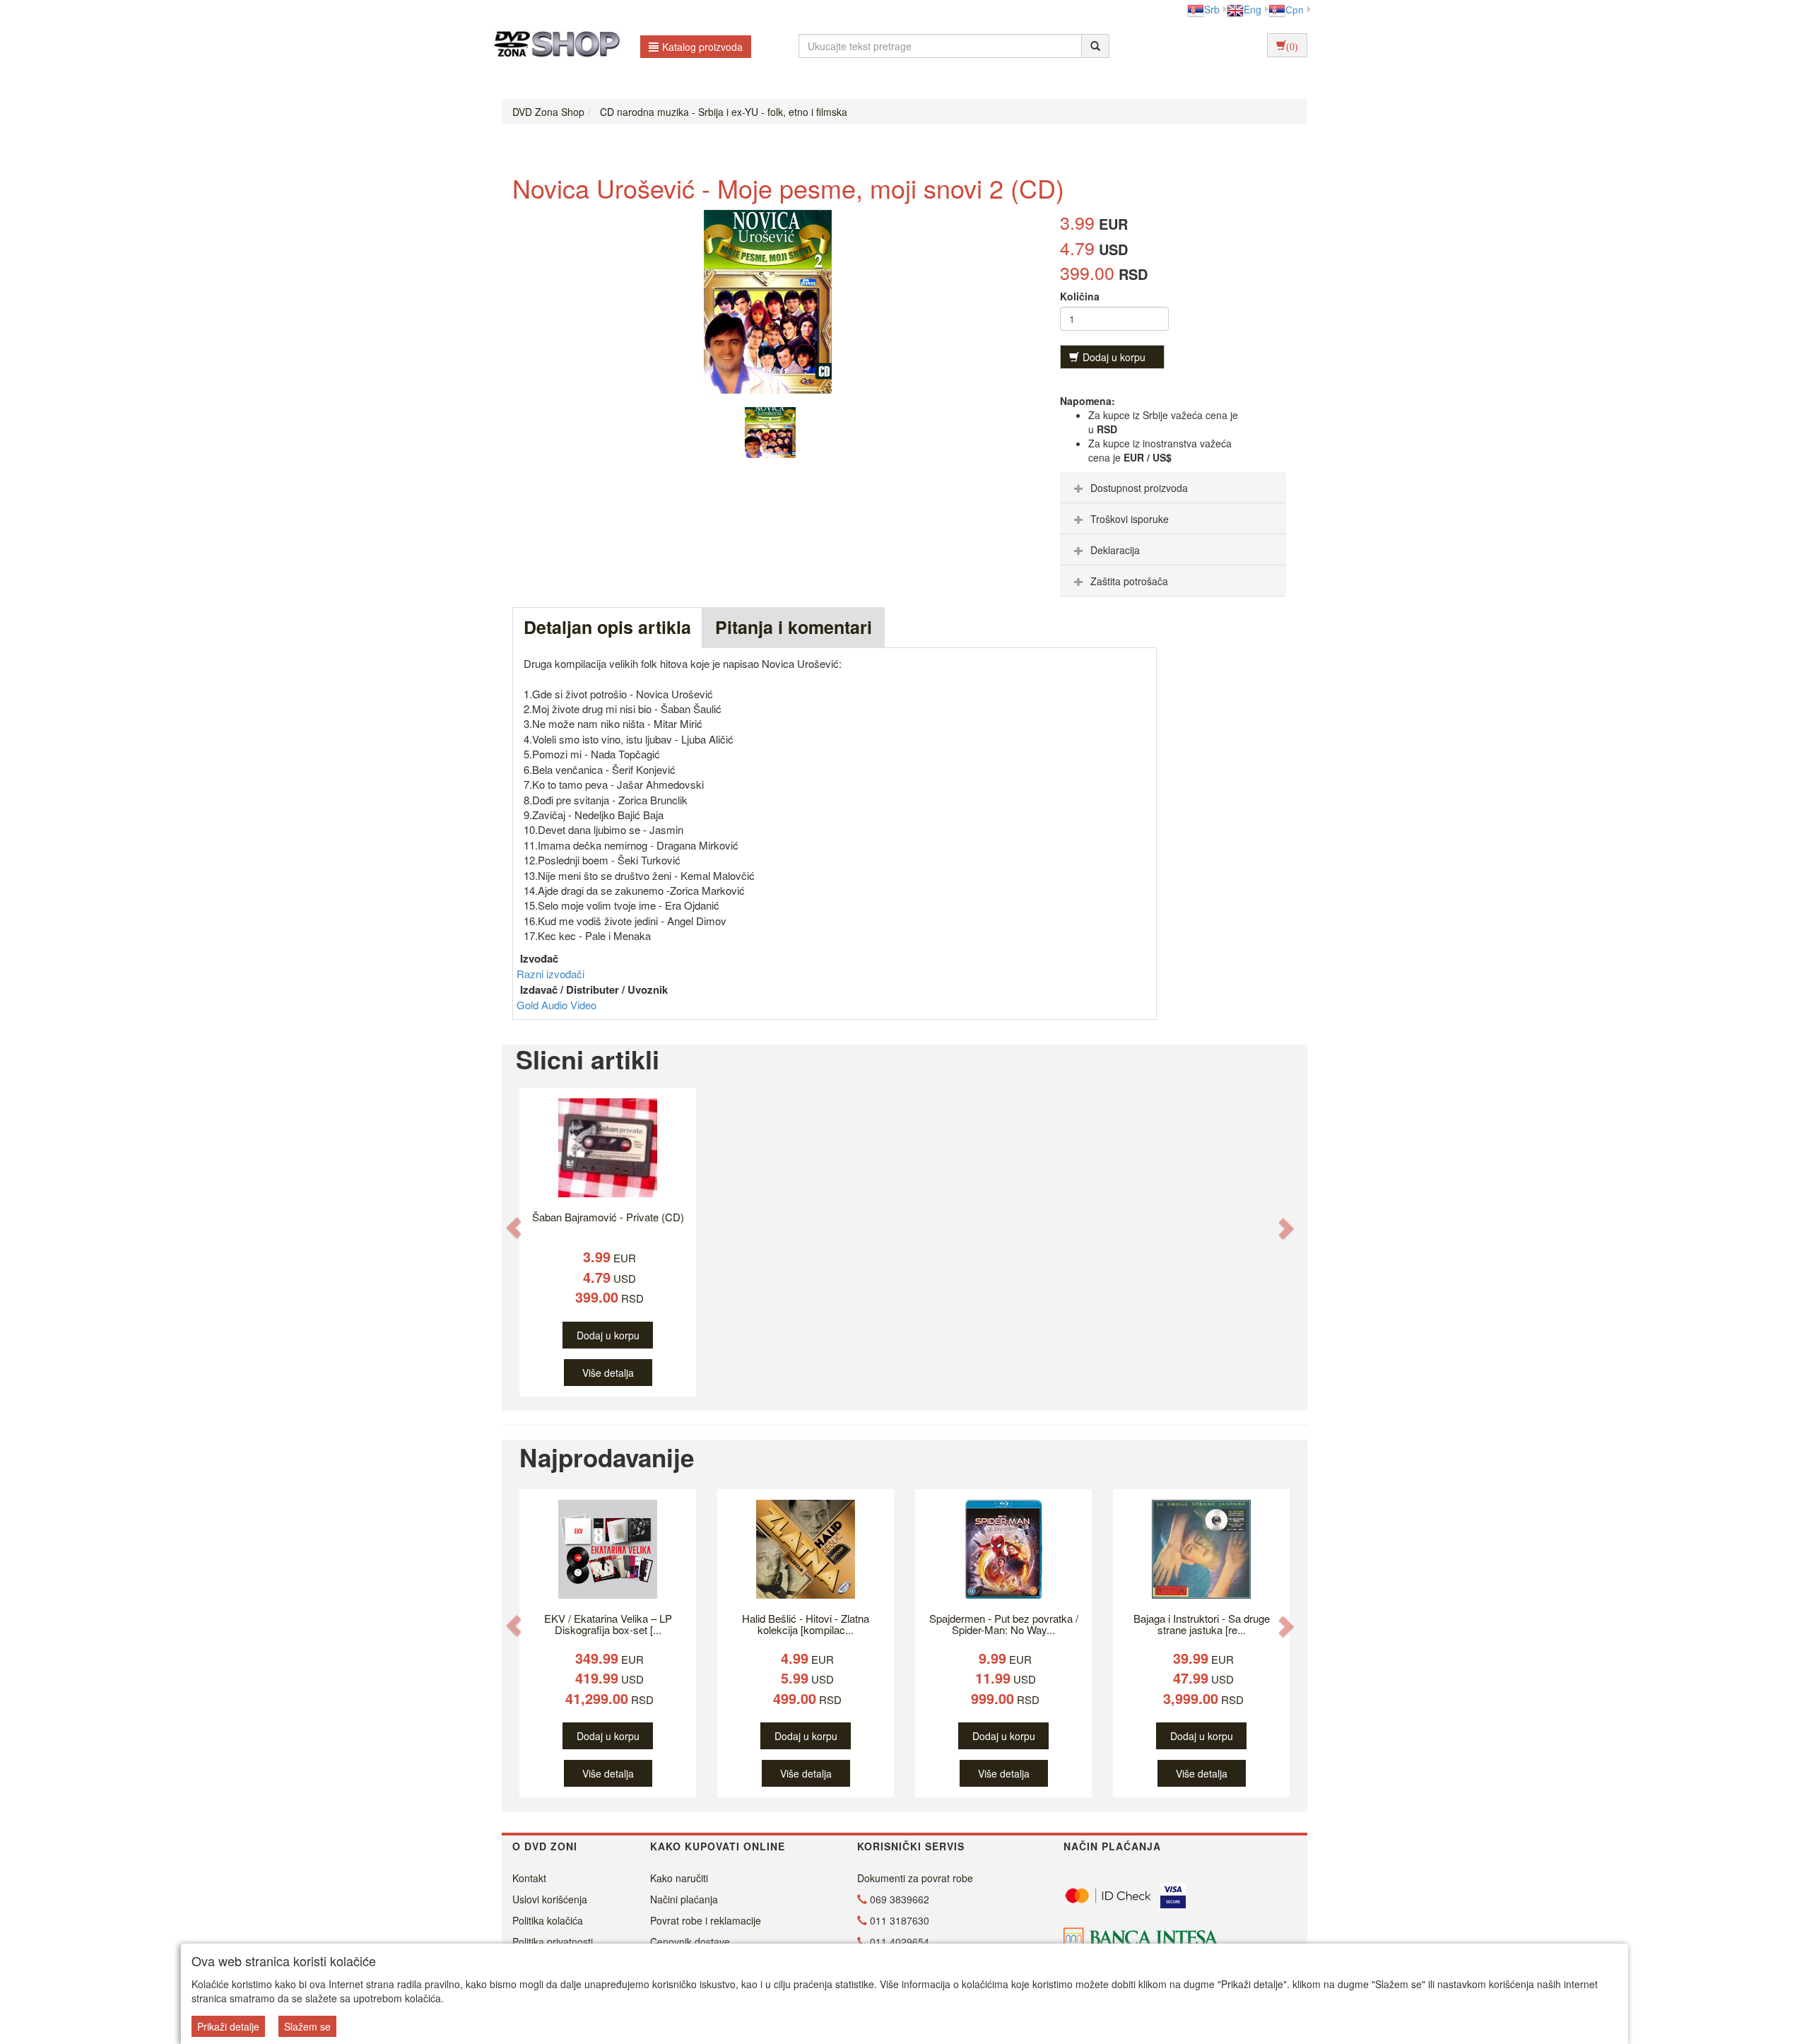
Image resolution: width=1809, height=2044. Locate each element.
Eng (1253, 9)
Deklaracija (1115, 550)
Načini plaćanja (684, 1899)
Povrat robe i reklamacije (706, 1920)
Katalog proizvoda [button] (702, 47)
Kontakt (529, 1878)
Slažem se (307, 2026)
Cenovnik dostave (690, 1942)
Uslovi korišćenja (550, 1899)
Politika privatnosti (553, 1942)
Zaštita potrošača (1129, 581)
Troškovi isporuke (1130, 519)
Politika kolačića (548, 1920)
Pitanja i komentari (794, 627)
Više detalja (608, 1373)
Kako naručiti (679, 1878)
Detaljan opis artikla (607, 627)
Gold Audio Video (556, 1005)
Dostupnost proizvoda (1139, 488)
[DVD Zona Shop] (553, 46)
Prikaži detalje (228, 2026)
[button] (514, 1227)
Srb (1212, 9)
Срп (1295, 9)
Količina (1080, 296)
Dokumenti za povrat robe (915, 1878)
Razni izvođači (550, 974)
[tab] (1173, 488)
